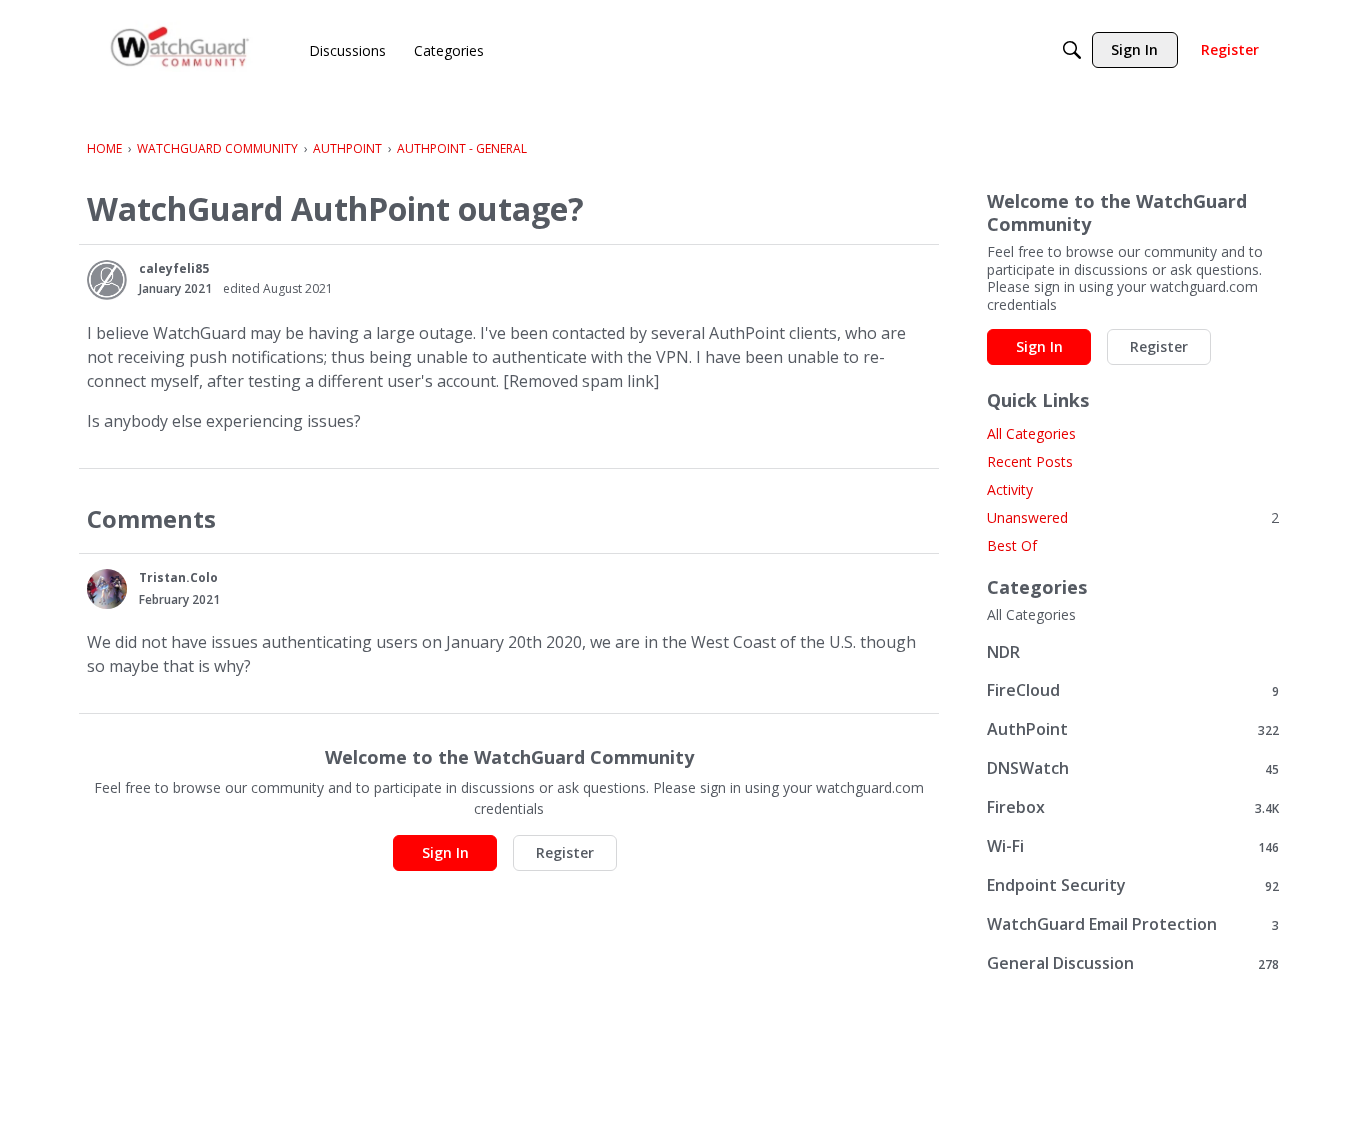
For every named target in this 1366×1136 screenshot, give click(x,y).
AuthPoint (1133, 729)
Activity (1010, 489)
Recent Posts (1030, 461)
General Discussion (1133, 963)
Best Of (1012, 545)
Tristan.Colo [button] (178, 577)
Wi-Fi (1133, 846)
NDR (1003, 652)
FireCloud (1133, 690)
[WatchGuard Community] (181, 50)
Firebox (1133, 807)
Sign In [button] (445, 852)
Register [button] (565, 852)
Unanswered (1133, 517)
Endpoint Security (1133, 885)
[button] (107, 280)
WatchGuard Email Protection (1133, 924)
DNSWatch (1133, 768)
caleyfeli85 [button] (174, 268)
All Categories (1031, 433)
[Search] (1072, 50)
